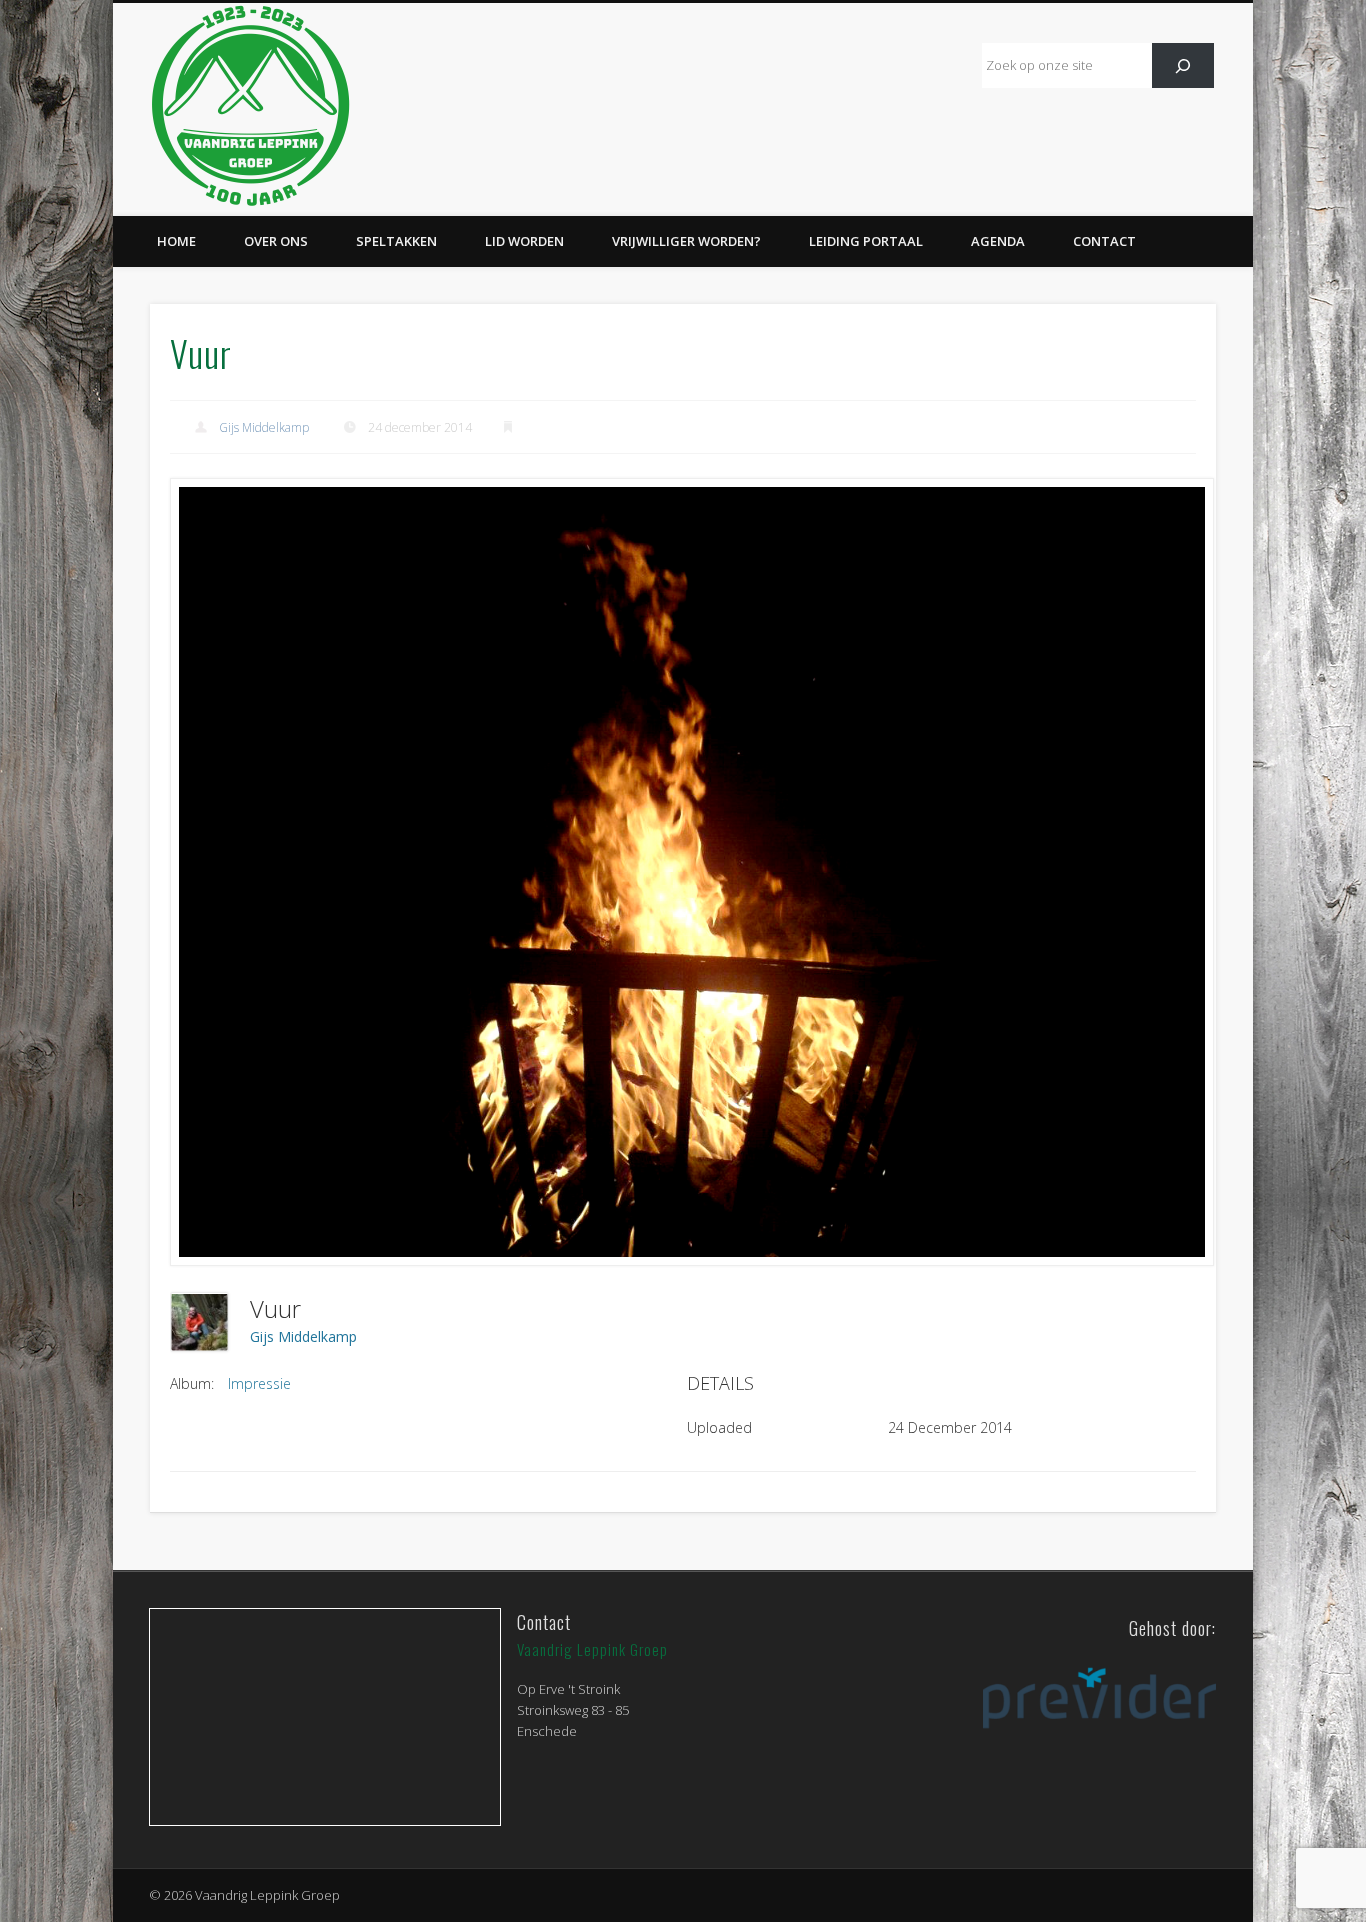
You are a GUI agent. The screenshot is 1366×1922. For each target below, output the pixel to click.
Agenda (998, 241)
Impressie (259, 1383)
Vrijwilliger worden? (686, 241)
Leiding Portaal (866, 241)
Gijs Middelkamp (264, 427)
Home (176, 241)
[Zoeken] (1183, 65)
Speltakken (396, 241)
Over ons (276, 241)
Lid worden (524, 241)
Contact (1104, 241)
